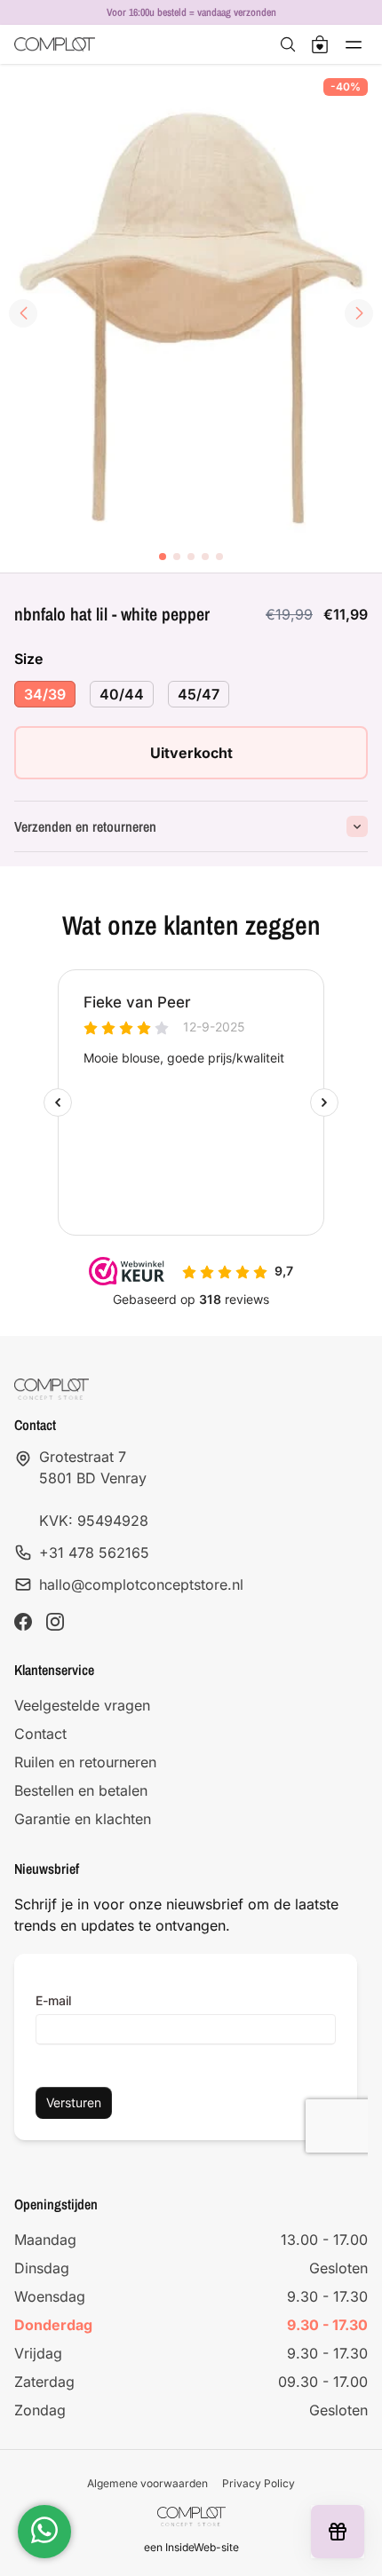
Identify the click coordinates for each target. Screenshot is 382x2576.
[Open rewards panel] (338, 2532)
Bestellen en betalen (81, 1790)
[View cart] (320, 44)
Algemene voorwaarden (147, 2483)
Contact (40, 1734)
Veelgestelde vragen (82, 1705)
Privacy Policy (259, 2483)
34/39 (45, 694)
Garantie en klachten (83, 1819)
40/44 (122, 694)
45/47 (199, 694)
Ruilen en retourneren (85, 1762)
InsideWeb (191, 2547)
